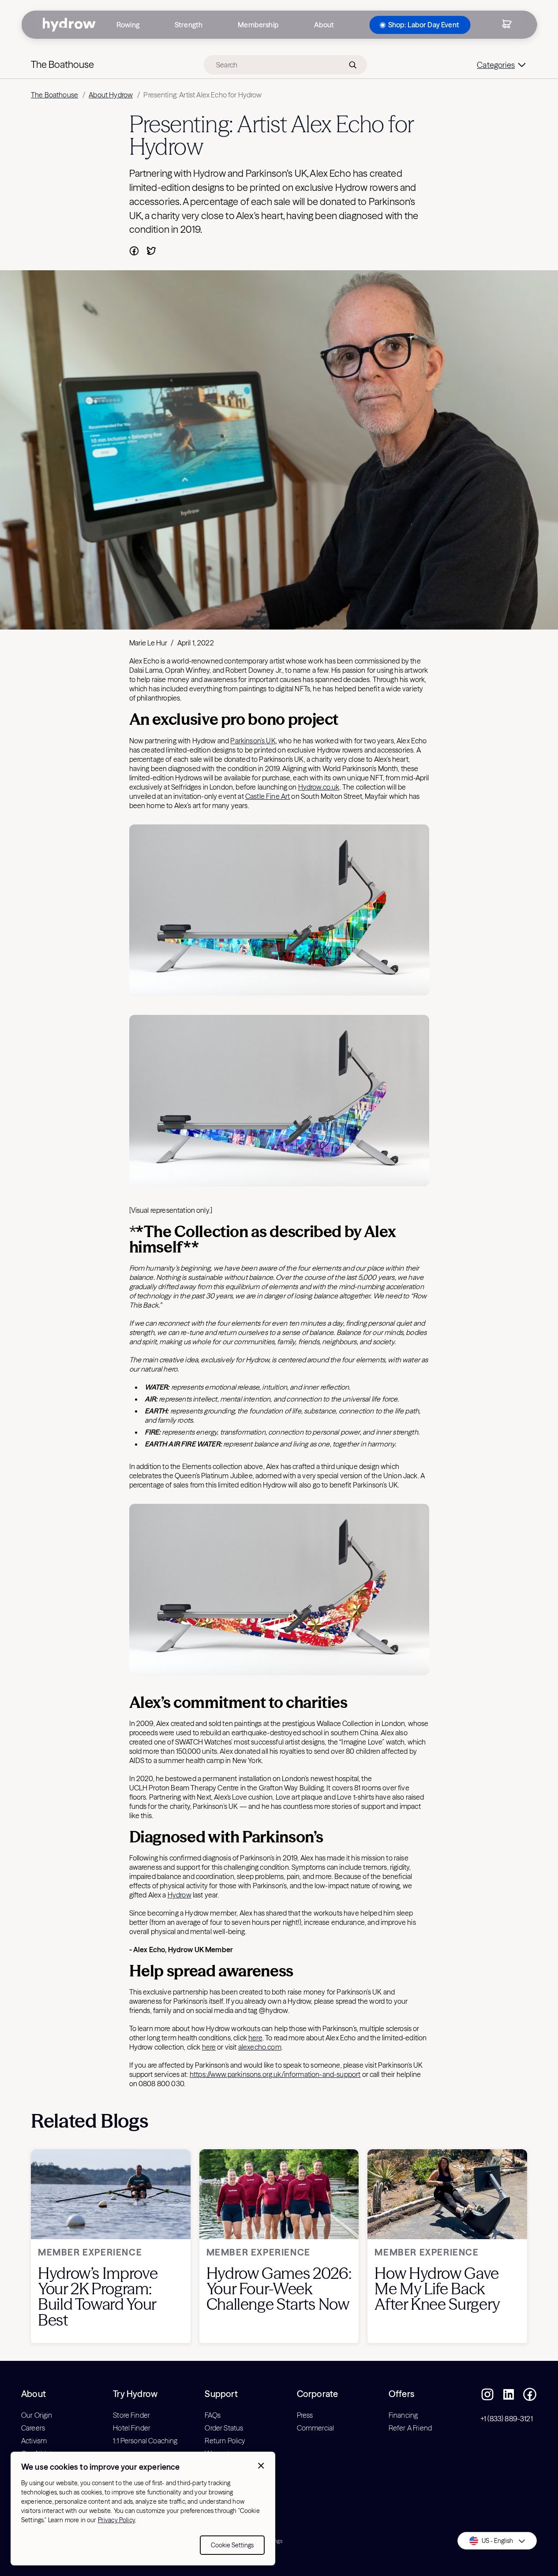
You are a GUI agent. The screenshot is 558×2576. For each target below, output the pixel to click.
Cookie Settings (232, 2545)
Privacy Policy (116, 2520)
